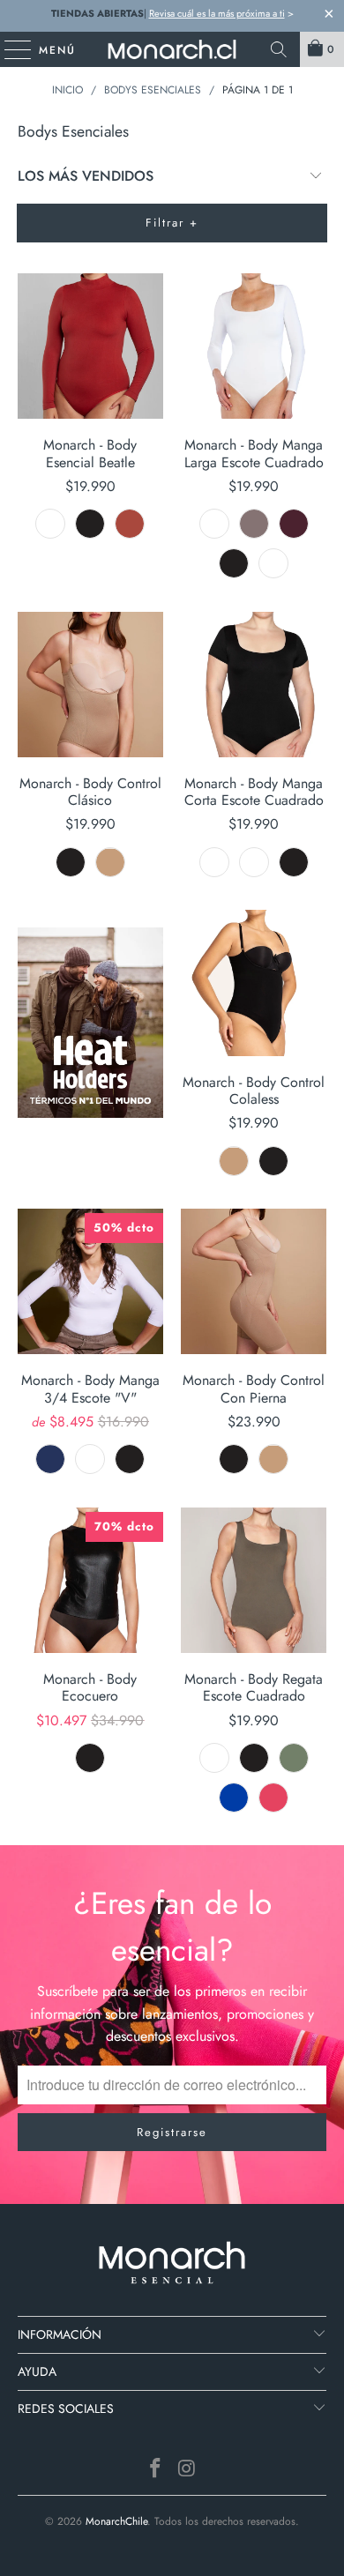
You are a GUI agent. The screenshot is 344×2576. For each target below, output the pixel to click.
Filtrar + (172, 223)
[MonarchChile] (172, 49)
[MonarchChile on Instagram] (187, 2470)
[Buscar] (279, 49)
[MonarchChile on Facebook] (155, 2470)
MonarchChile (116, 2521)
